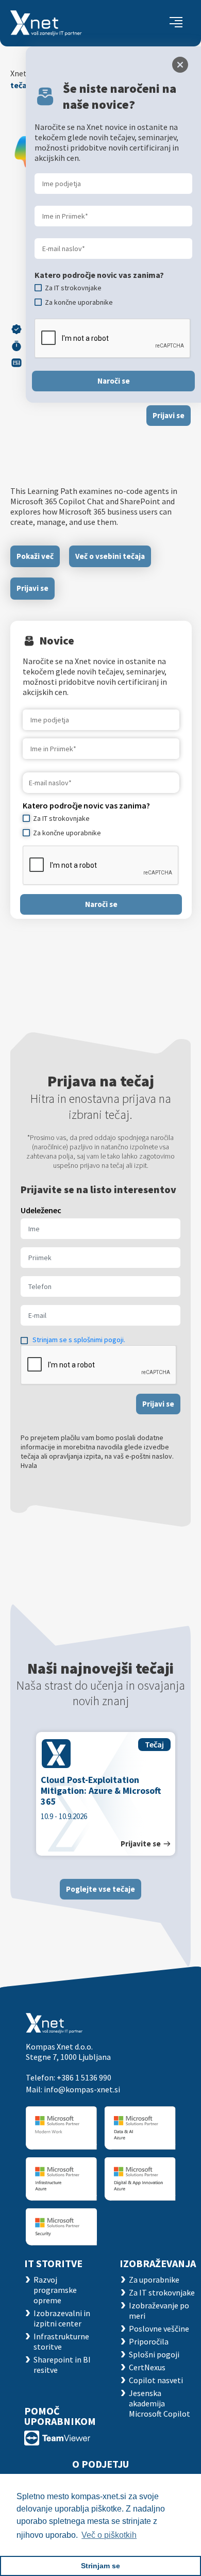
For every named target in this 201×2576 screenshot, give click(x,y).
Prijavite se (141, 1844)
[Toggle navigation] (176, 23)
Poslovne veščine (159, 2329)
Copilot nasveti (156, 2380)
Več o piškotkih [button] (109, 2535)
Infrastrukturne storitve (61, 2341)
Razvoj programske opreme (55, 2290)
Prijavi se (169, 415)
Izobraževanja (158, 2263)
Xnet (19, 73)
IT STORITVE (53, 2263)
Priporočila (149, 2341)
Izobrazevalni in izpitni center (62, 2318)
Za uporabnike (154, 2280)
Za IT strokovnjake (162, 2292)
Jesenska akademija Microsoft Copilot (160, 2403)
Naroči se (101, 904)
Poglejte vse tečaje (100, 1889)
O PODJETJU (100, 2464)
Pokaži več (35, 556)
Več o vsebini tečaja (110, 556)
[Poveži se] (57, 2437)
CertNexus (147, 2367)
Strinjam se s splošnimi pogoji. (79, 1340)
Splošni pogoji (154, 2354)
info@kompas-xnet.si (82, 2089)
